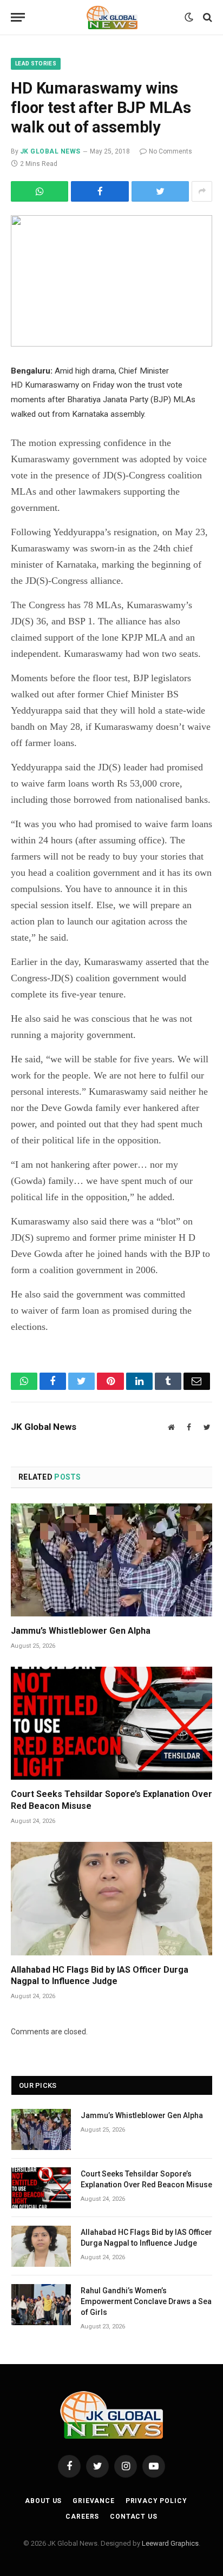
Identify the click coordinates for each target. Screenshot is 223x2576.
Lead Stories (36, 64)
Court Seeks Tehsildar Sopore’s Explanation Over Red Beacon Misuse (111, 1800)
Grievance (94, 2501)
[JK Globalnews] (112, 17)
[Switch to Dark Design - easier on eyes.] (189, 17)
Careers (82, 2517)
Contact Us (133, 2517)
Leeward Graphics (170, 2543)
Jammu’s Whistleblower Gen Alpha (81, 1631)
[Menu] (18, 18)
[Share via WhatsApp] (40, 191)
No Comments (170, 151)
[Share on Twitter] (100, 191)
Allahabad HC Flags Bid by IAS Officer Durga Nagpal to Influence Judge (100, 1976)
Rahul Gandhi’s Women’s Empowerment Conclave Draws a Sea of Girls (146, 2301)
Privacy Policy (156, 2501)
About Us (43, 2501)
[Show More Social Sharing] (202, 191)
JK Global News (50, 151)
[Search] (206, 18)
